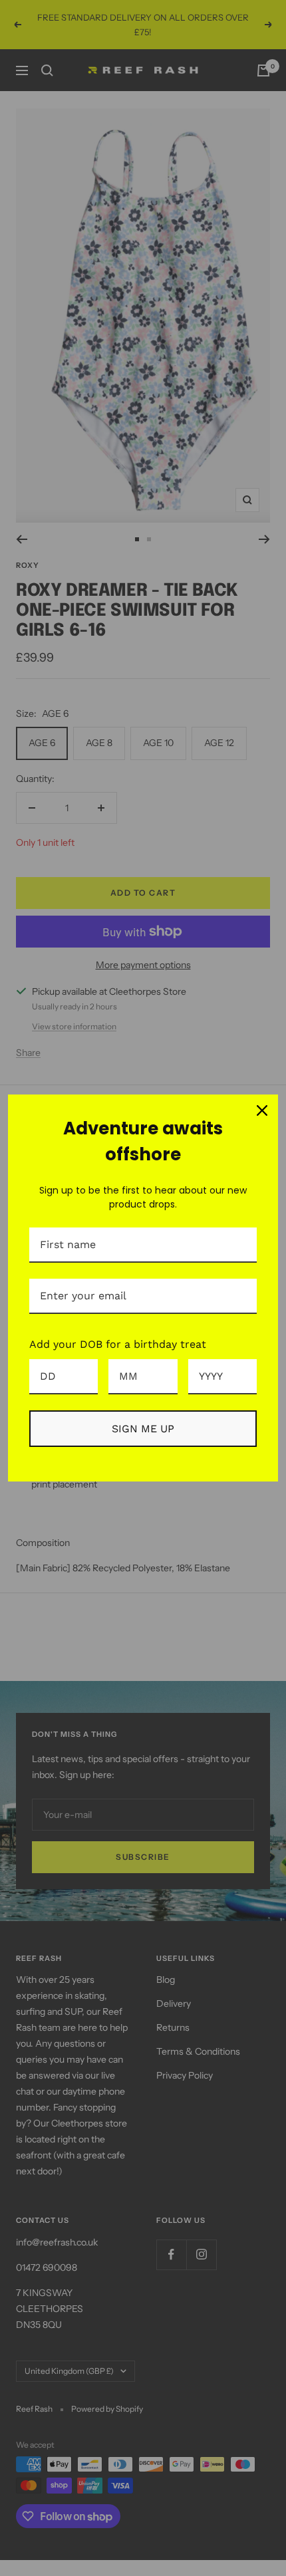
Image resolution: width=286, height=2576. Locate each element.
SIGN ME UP (143, 1429)
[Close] (262, 1110)
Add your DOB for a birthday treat (118, 1344)
